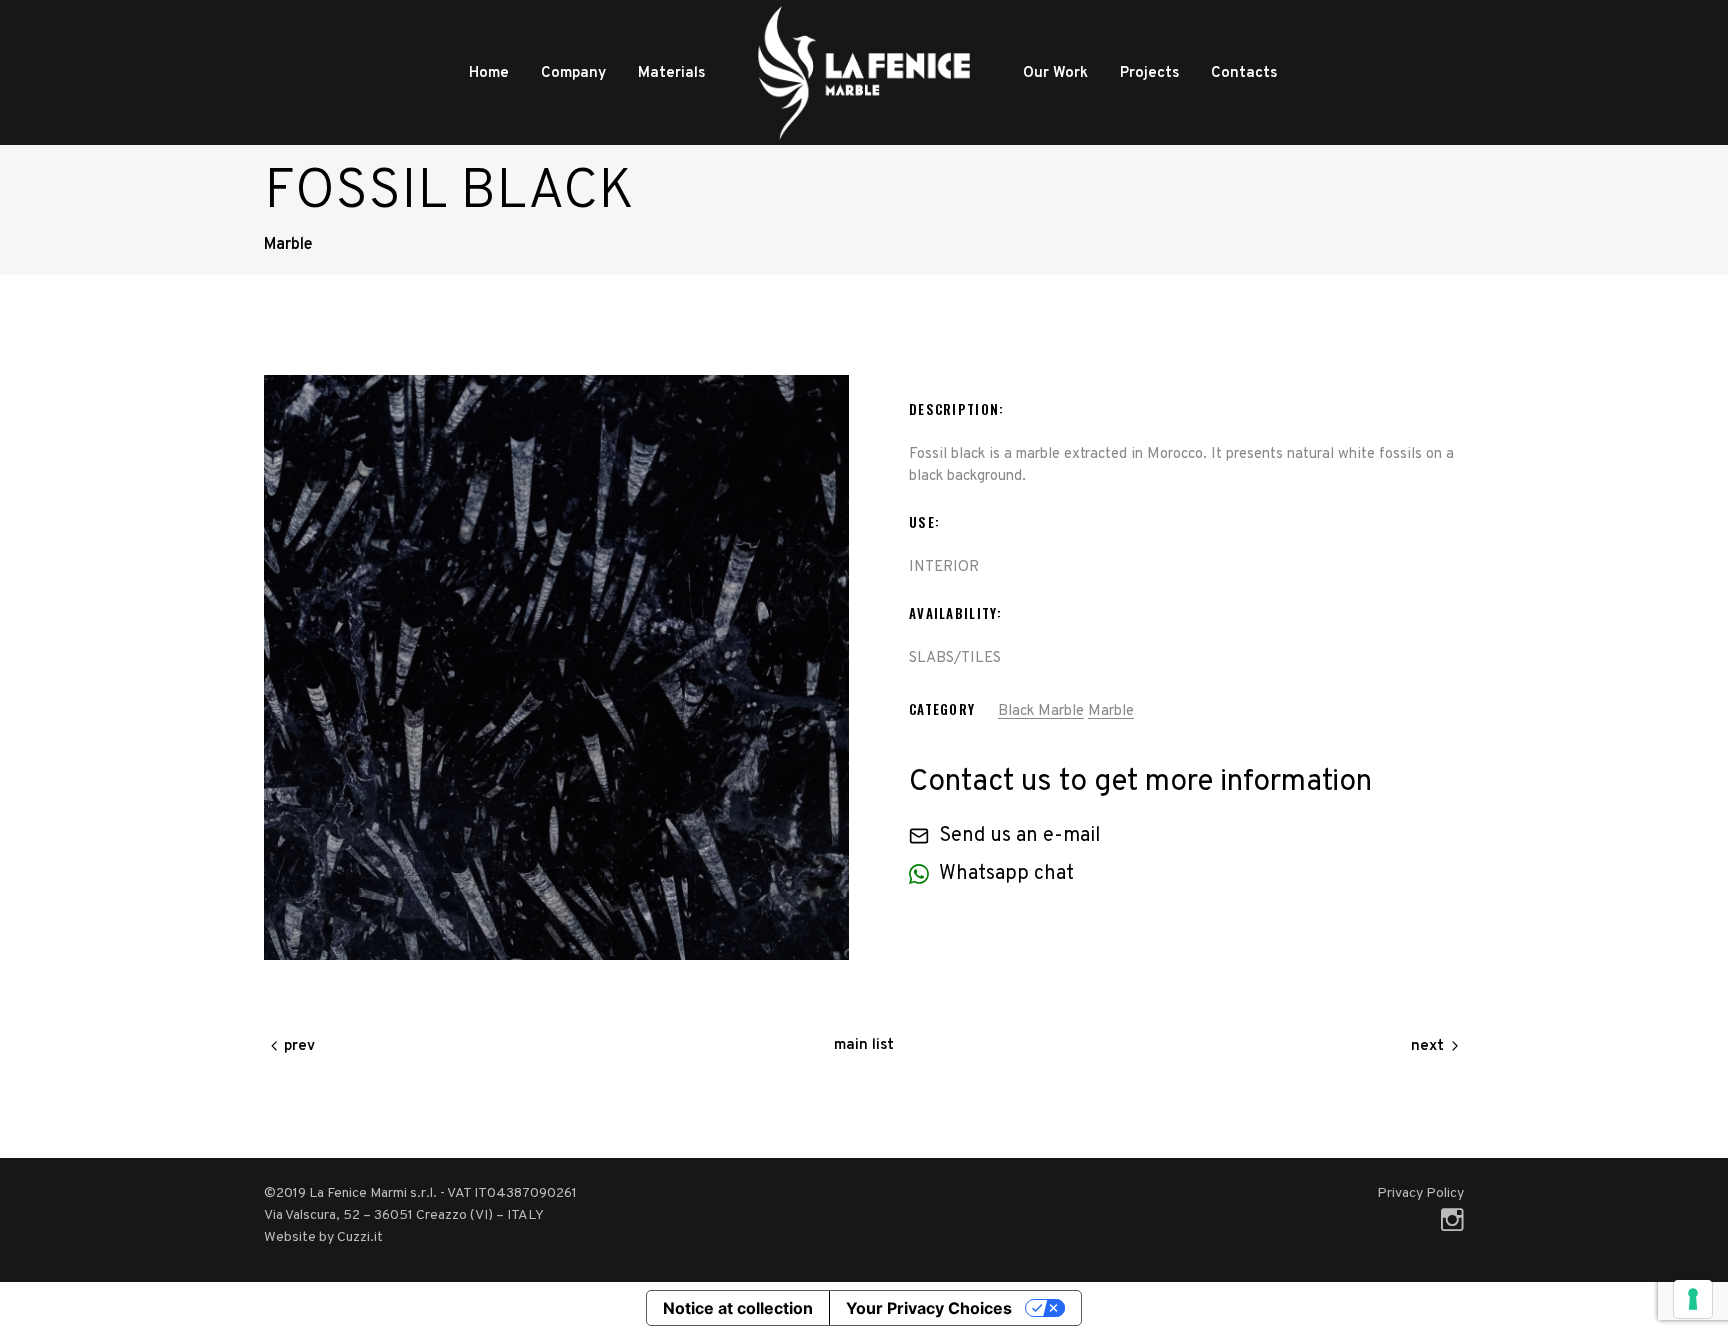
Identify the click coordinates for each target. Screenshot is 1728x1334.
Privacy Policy (1420, 1193)
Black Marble (1041, 711)
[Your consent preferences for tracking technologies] (1693, 1299)
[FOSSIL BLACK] (556, 667)
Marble (1111, 711)
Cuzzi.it (360, 1237)
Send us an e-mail (1020, 836)
